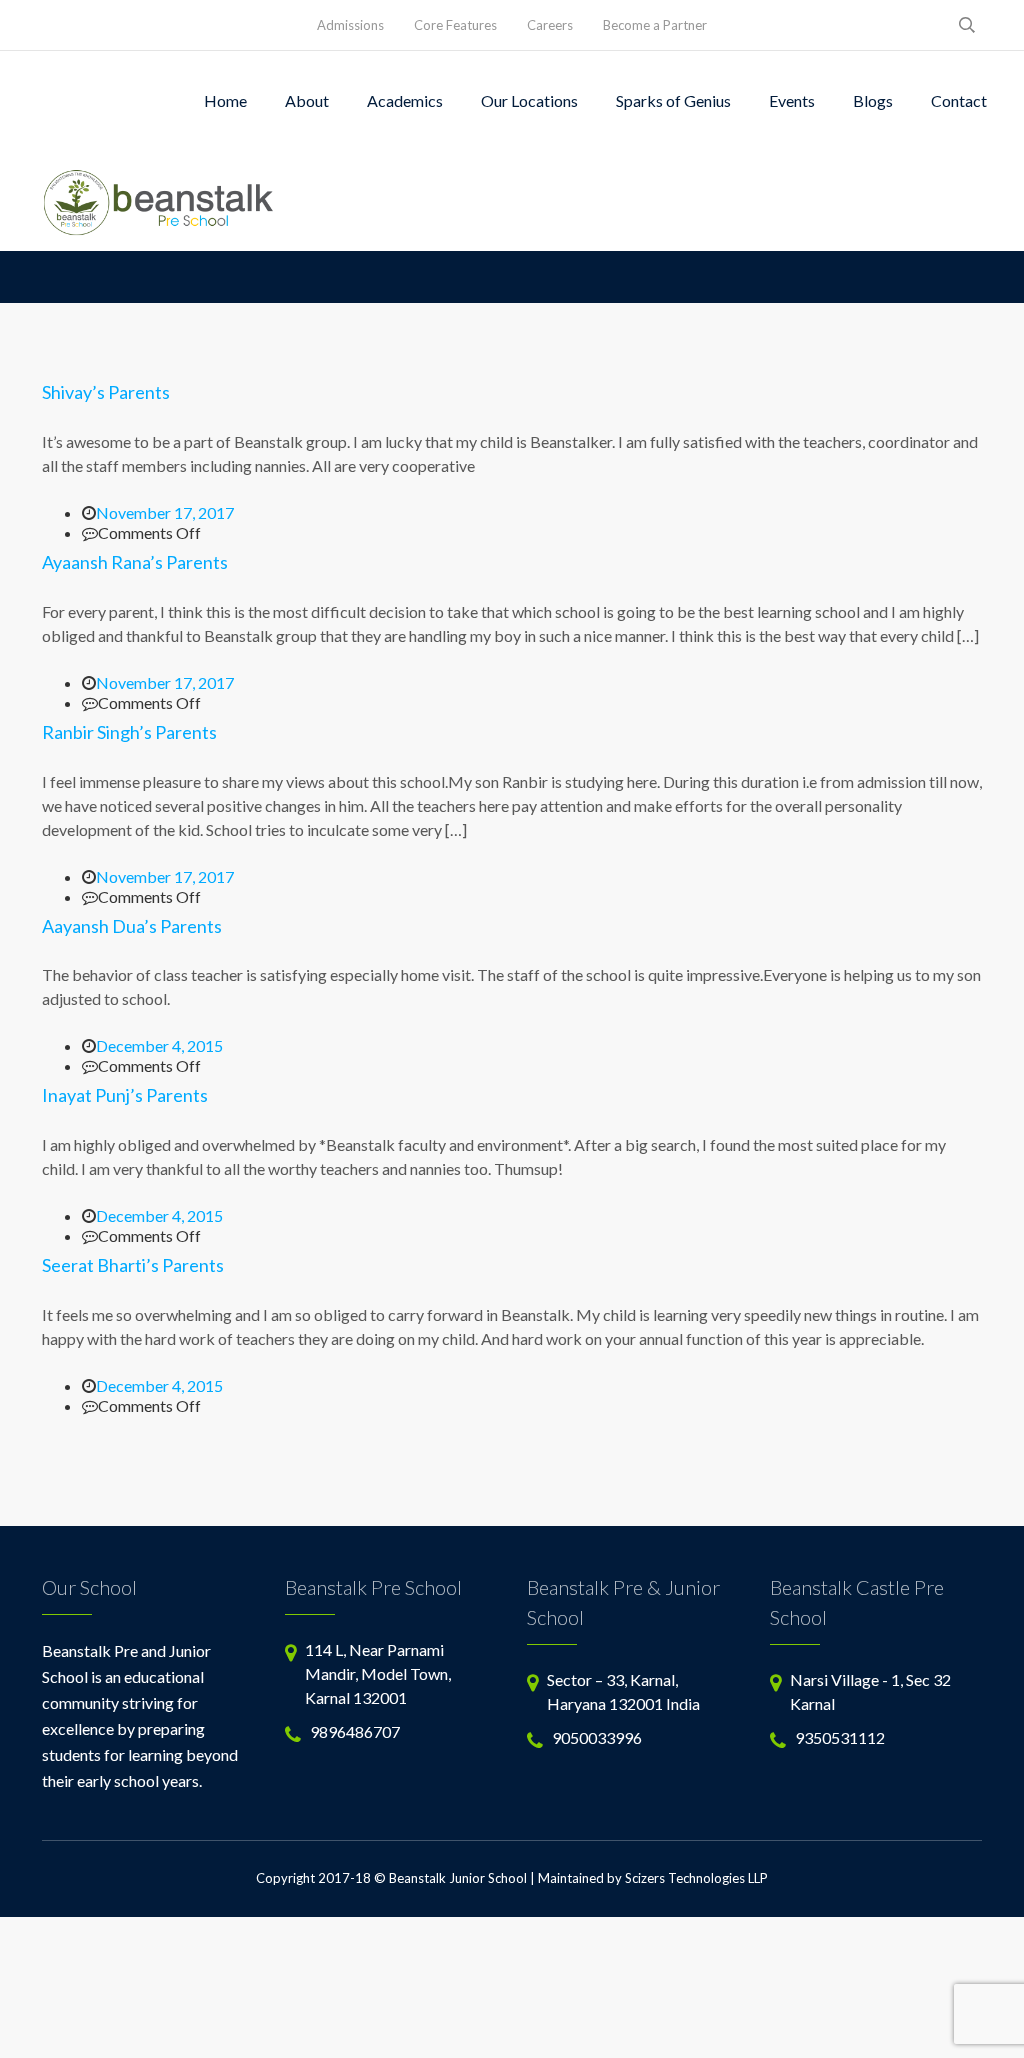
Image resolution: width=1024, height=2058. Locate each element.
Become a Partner (655, 25)
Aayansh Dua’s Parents (132, 926)
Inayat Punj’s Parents (125, 1095)
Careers (550, 25)
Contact (959, 100)
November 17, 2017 (165, 512)
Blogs (873, 100)
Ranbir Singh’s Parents (129, 732)
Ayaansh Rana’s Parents (135, 562)
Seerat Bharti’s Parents (133, 1265)
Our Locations (529, 100)
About (307, 100)
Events (792, 100)
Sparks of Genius (673, 100)
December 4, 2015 (159, 1045)
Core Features (455, 25)
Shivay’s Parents (106, 392)
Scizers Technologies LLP (696, 1878)
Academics (405, 100)
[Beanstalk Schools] (159, 201)
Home (225, 100)
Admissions (350, 25)
